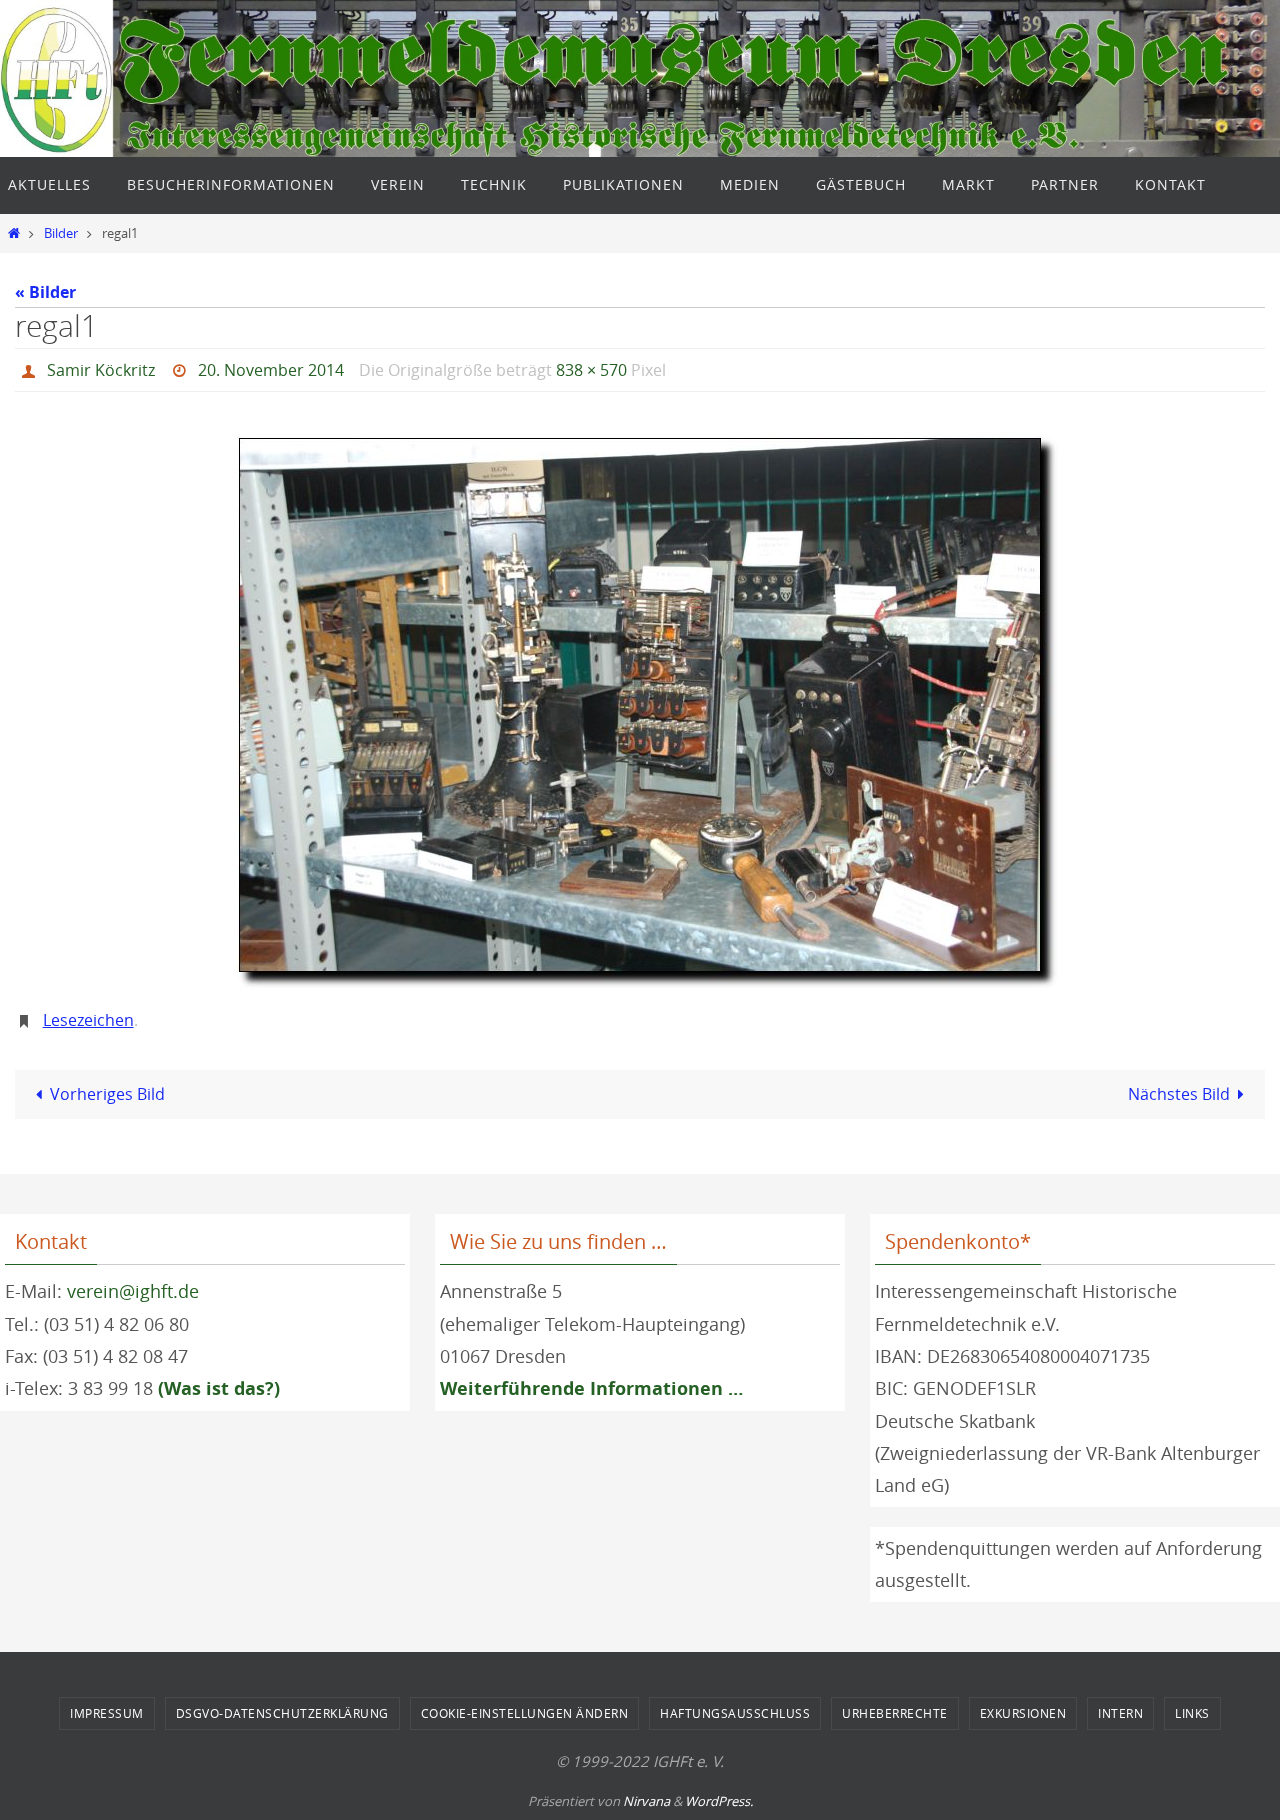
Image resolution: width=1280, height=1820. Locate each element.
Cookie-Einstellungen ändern (525, 1713)
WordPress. (719, 1801)
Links (1192, 1713)
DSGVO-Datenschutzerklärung (282, 1713)
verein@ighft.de (133, 1291)
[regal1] (640, 705)
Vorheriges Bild (107, 1094)
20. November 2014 (271, 370)
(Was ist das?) (219, 1388)
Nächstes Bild (1179, 1094)
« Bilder (45, 292)
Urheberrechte (895, 1713)
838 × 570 (591, 370)
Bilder (61, 233)
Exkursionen (1023, 1713)
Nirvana (646, 1801)
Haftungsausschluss (735, 1713)
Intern (1120, 1713)
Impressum (107, 1713)
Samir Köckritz (101, 370)
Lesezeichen (88, 1020)
